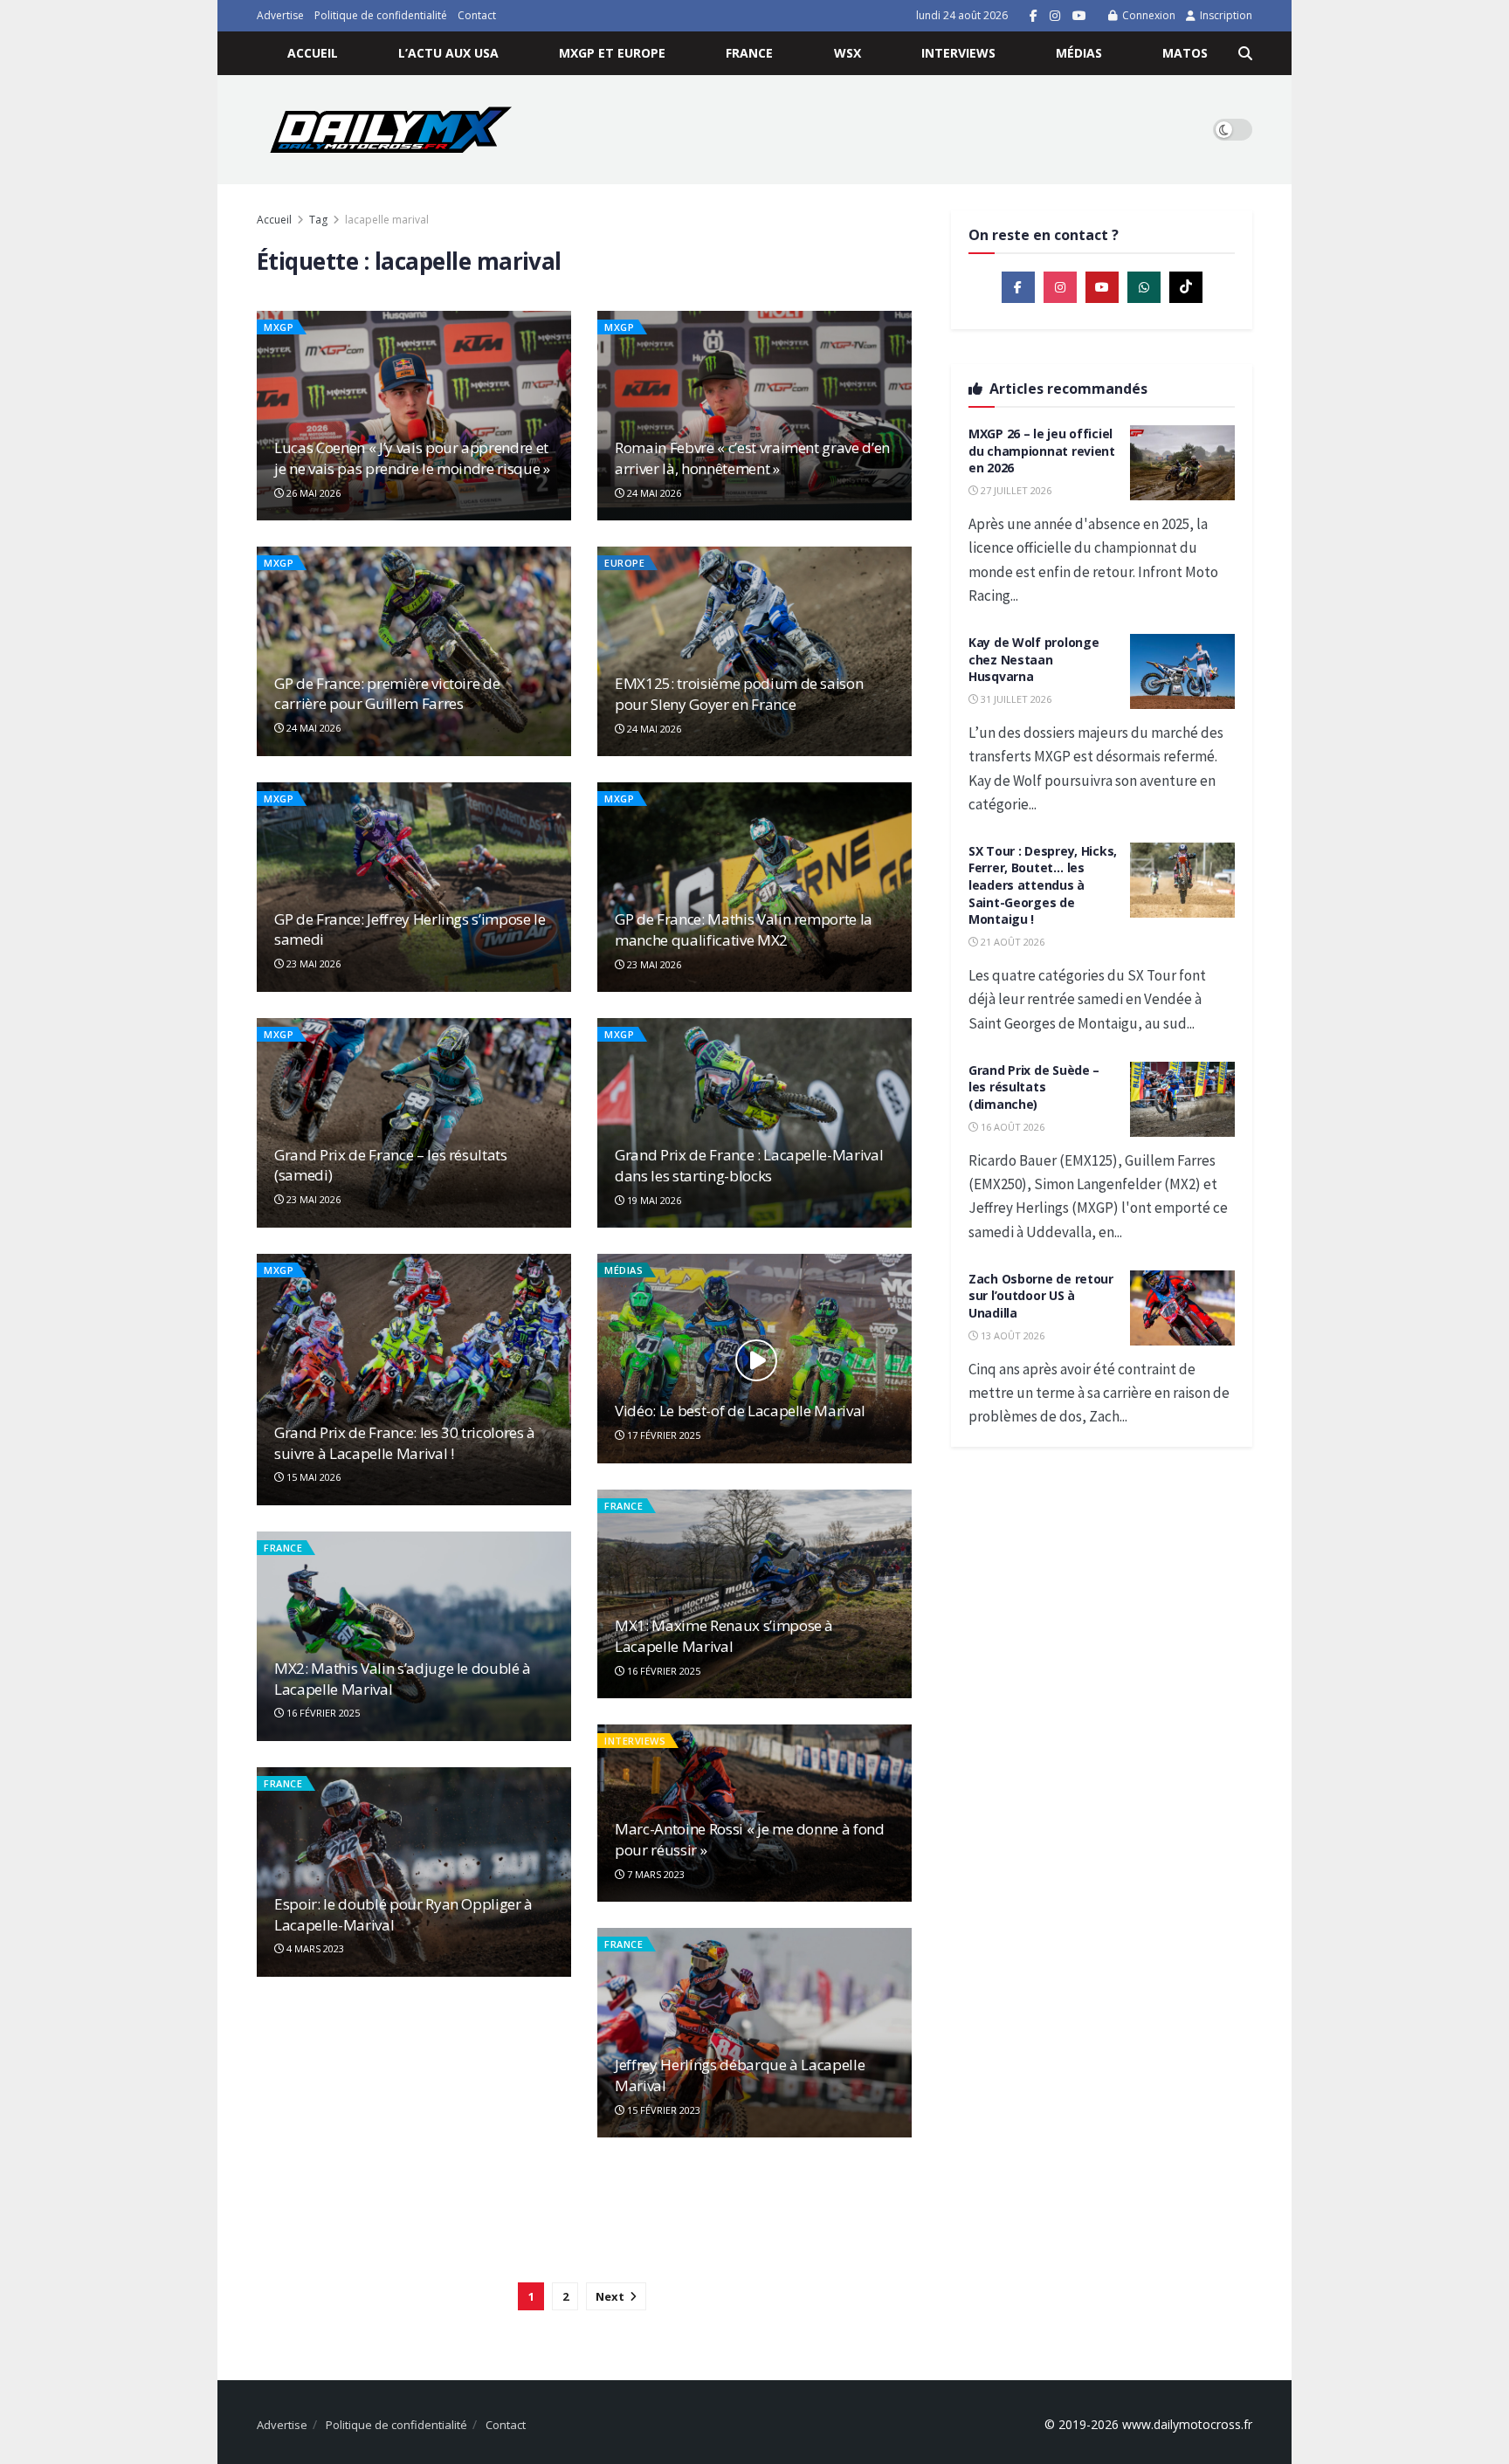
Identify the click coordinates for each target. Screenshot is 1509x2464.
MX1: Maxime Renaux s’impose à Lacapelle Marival (724, 1636)
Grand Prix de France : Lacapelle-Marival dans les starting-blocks (749, 1165)
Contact (477, 15)
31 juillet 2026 (1015, 699)
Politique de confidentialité (381, 15)
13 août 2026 (1011, 1335)
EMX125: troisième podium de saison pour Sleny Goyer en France (739, 694)
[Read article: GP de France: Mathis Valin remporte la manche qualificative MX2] (754, 887)
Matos (1185, 53)
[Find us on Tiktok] (1186, 287)
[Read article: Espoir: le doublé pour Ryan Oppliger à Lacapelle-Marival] (414, 1872)
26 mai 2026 (312, 493)
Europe (624, 563)
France (749, 53)
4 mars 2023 (314, 1948)
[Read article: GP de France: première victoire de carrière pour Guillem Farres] (414, 651)
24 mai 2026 (653, 493)
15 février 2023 (662, 2110)
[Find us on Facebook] (1034, 16)
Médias (1079, 53)
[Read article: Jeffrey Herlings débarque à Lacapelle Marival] (754, 2033)
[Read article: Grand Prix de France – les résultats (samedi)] (414, 1123)
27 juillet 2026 (1015, 490)
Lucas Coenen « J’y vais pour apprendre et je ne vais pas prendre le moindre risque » (412, 458)
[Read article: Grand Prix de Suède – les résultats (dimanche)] (1182, 1099)
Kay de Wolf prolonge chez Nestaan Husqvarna (1034, 659)
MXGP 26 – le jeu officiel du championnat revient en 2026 (1042, 451)
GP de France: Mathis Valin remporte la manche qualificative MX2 (744, 929)
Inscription (1225, 15)
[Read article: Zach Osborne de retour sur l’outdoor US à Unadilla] (1182, 1308)
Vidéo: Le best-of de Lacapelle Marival (740, 1411)
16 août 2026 (1011, 1127)
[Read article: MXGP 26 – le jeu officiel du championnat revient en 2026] (1182, 463)
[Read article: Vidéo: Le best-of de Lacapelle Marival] (754, 1359)
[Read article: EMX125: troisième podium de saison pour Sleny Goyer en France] (754, 651)
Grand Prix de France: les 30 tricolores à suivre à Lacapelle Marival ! (405, 1443)
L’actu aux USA (448, 53)
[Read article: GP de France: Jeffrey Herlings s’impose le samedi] (414, 887)
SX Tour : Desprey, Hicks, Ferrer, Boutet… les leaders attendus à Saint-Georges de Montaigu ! (1043, 885)
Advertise (280, 15)
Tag (318, 220)
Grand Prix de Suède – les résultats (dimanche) (1034, 1087)
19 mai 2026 (653, 1200)
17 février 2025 (662, 1435)
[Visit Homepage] (391, 130)
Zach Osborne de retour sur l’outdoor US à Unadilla (1041, 1296)
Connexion (1147, 15)
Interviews (958, 53)
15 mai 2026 (312, 1477)
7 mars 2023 (655, 1874)
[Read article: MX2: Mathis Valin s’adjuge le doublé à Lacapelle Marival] (414, 1636)
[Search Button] (1245, 53)
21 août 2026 (1011, 942)
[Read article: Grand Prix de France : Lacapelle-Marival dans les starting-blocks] (754, 1123)
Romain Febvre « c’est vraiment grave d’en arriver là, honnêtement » (752, 458)
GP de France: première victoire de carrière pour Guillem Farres (387, 694)
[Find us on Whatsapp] (1144, 287)
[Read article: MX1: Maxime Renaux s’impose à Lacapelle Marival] (754, 1594)
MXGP (279, 327)
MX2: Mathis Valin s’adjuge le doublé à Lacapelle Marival (403, 1679)
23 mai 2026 (312, 964)
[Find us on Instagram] (1055, 16)
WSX (848, 53)
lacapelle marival (387, 220)
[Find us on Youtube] (1079, 16)
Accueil (313, 53)
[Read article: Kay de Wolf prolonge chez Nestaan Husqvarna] (1182, 671)
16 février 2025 (662, 1671)
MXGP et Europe (612, 53)
